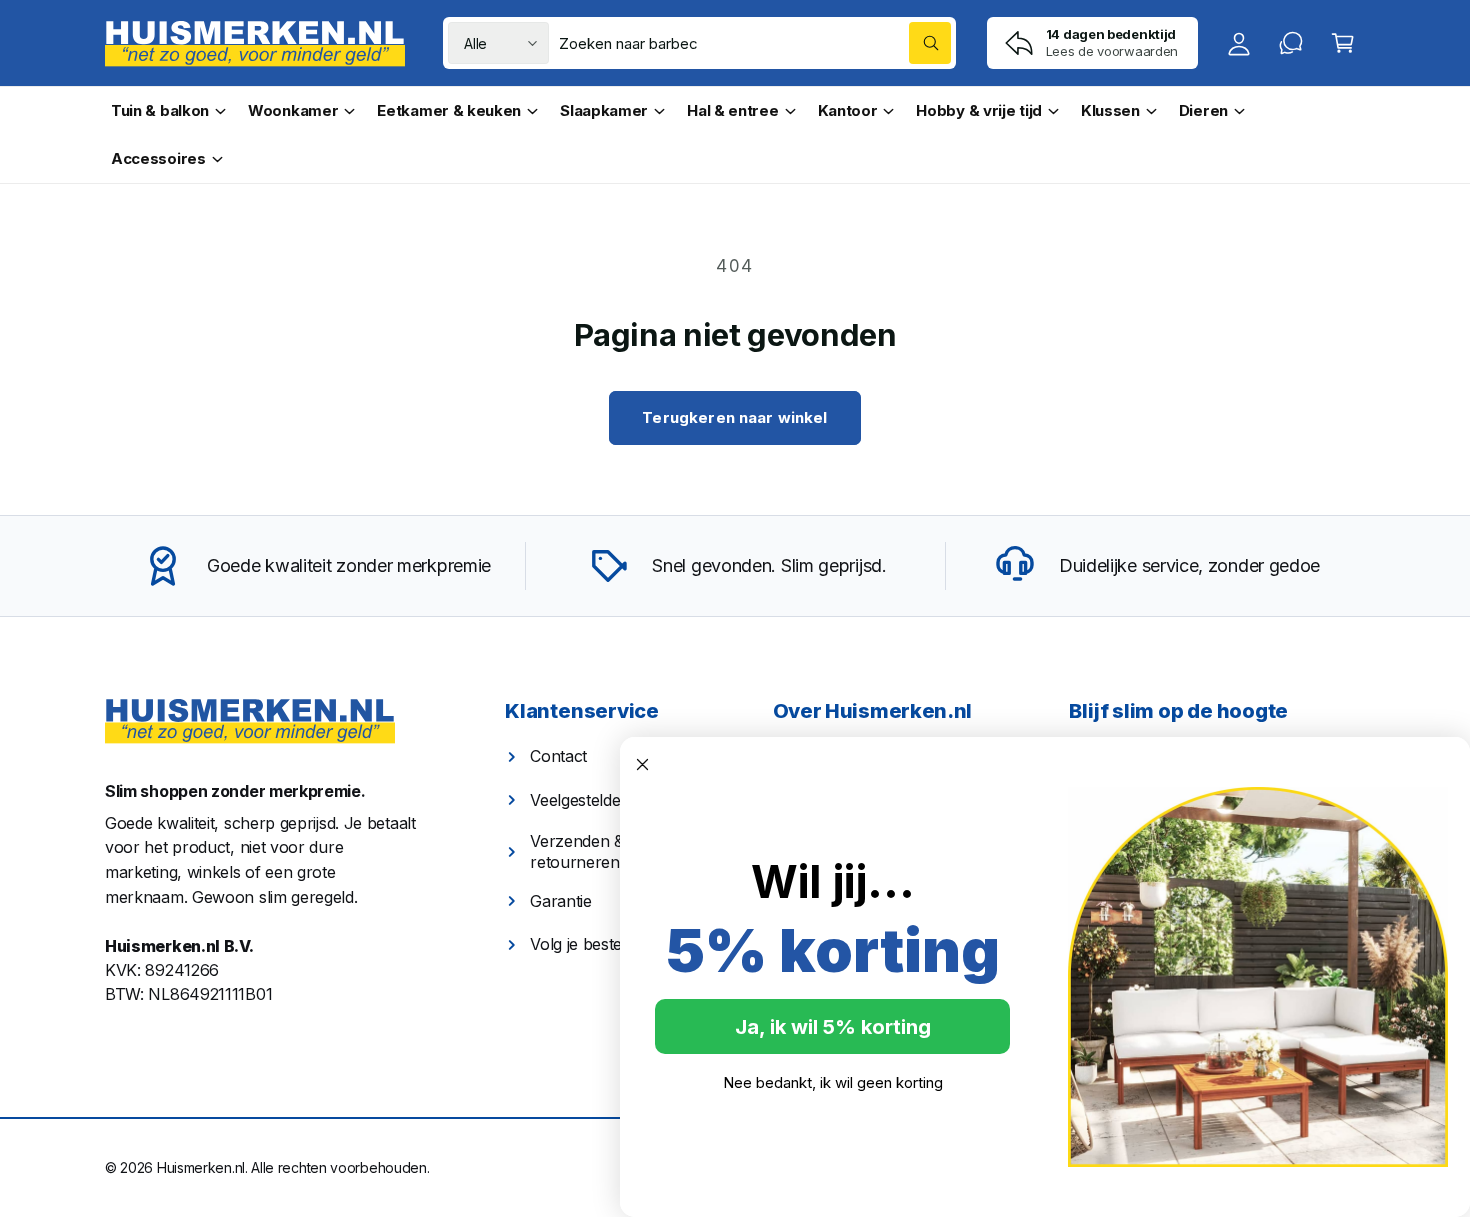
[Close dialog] (642, 764)
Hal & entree (732, 110)
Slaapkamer (604, 110)
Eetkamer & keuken (449, 110)
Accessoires (158, 158)
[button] (1343, 43)
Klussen (1110, 110)
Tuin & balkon (160, 110)
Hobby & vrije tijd (979, 110)
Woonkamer (293, 110)
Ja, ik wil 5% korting (833, 1027)
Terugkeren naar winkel (734, 417)
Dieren (1203, 110)
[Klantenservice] (1291, 43)
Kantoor (848, 110)
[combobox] (755, 43)
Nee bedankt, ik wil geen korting (833, 1082)
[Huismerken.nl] (250, 721)
